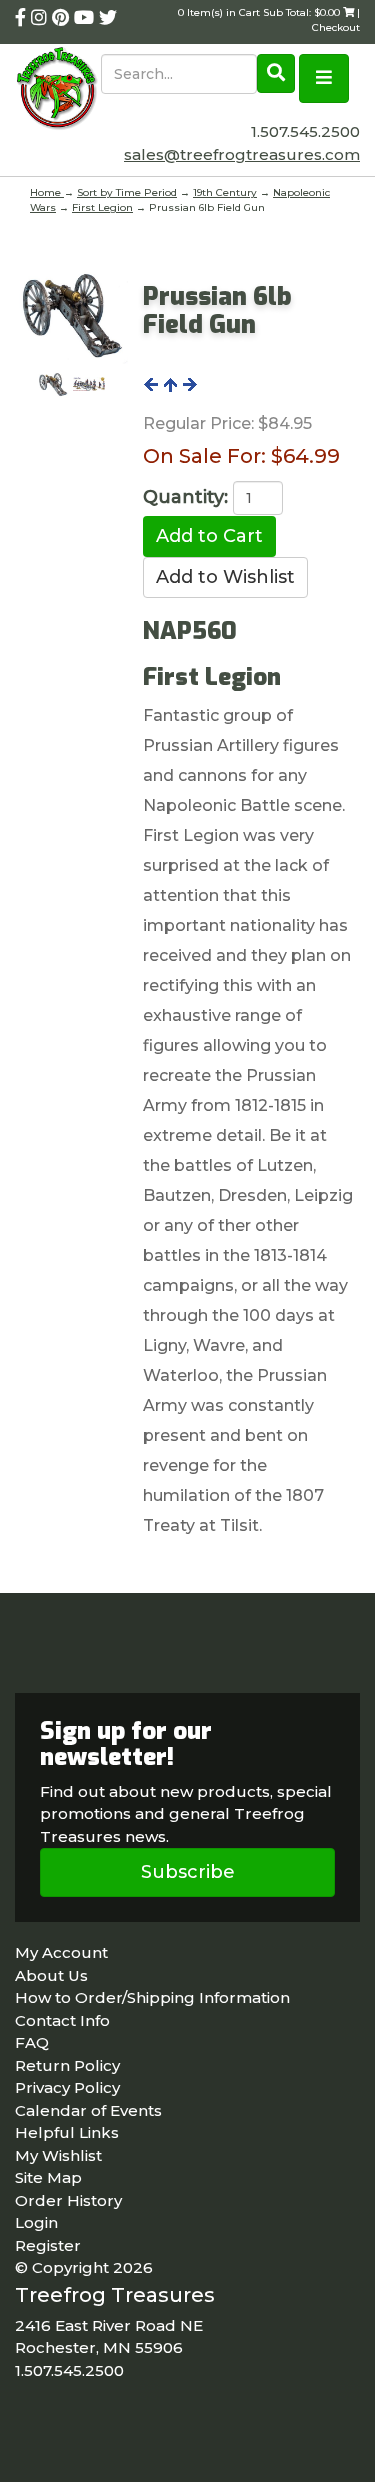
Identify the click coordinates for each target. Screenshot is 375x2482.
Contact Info (62, 2020)
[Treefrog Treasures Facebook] (23, 18)
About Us (51, 1975)
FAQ (32, 2042)
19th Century (225, 192)
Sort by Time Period (127, 192)
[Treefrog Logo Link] (58, 90)
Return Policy (67, 2065)
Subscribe (188, 1872)
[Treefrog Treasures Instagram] (41, 18)
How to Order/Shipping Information (152, 1997)
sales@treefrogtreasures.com (242, 154)
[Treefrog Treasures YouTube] (86, 18)
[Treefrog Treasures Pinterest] (63, 18)
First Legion (102, 207)
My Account (61, 1952)
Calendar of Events (88, 2110)
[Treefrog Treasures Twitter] (108, 18)
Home (47, 192)
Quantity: (185, 497)
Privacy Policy (67, 2087)
